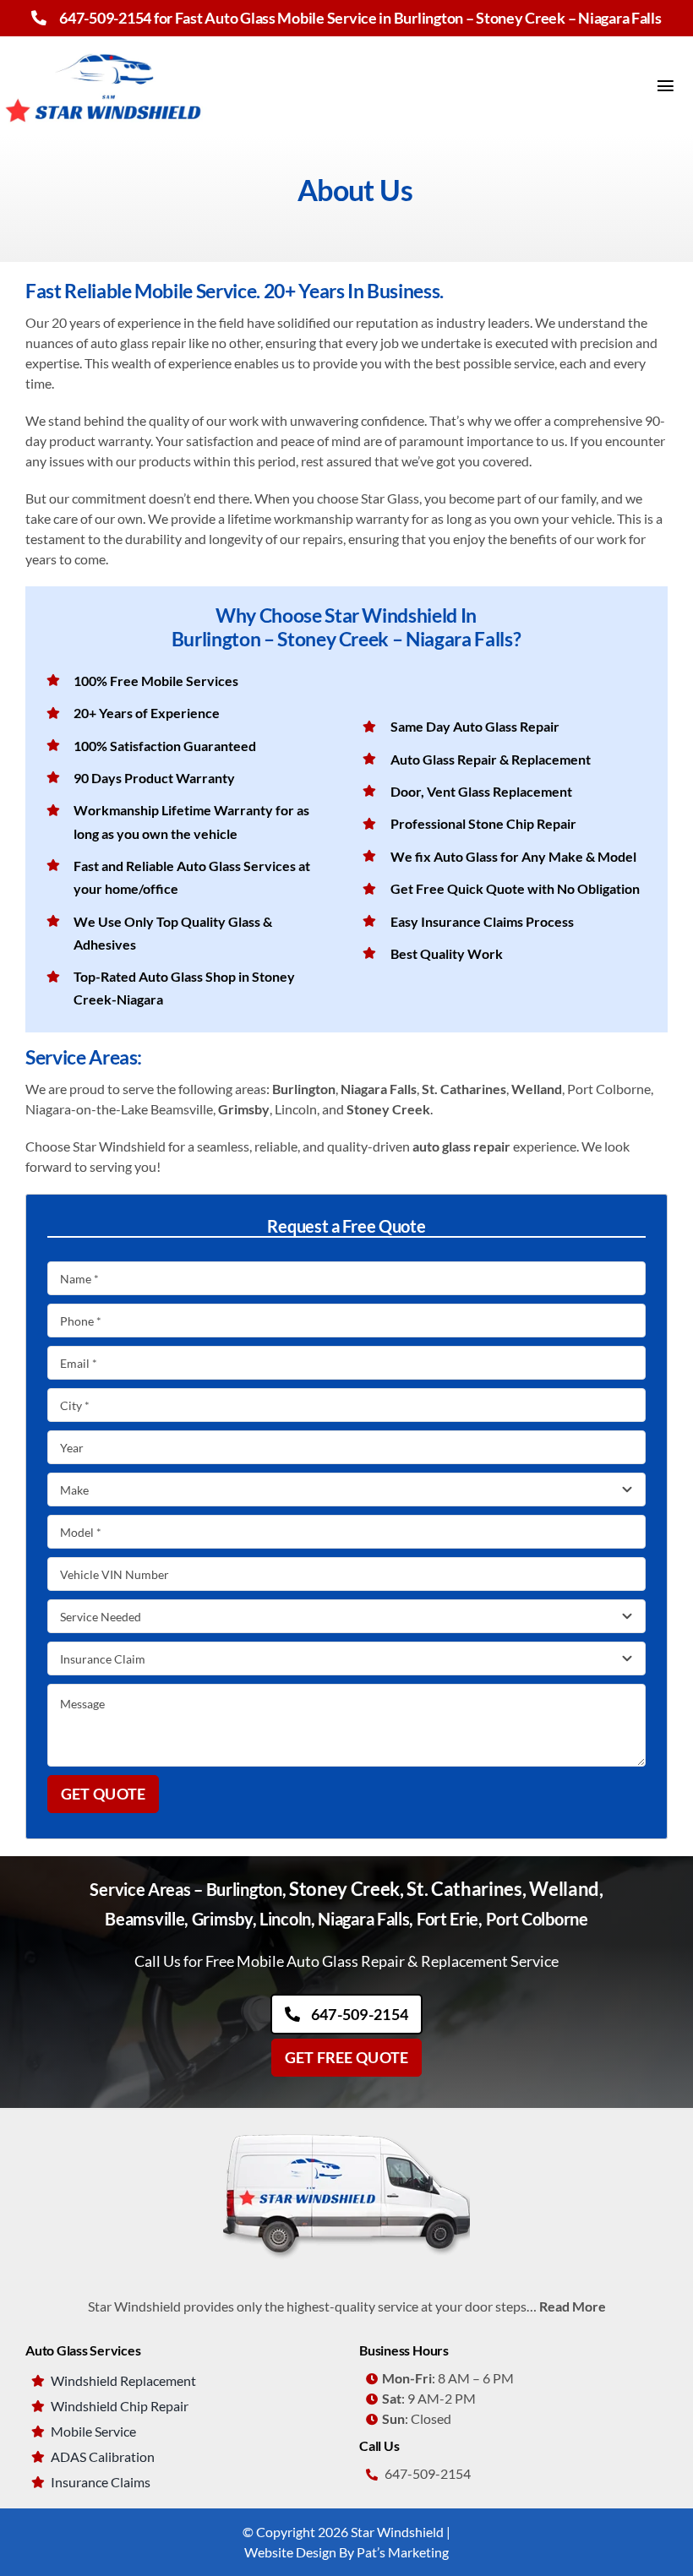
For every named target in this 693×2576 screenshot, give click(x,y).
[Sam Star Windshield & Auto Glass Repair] (346, 2129)
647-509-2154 (105, 18)
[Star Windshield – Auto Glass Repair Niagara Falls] (106, 43)
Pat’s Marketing (403, 2552)
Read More (573, 2306)
